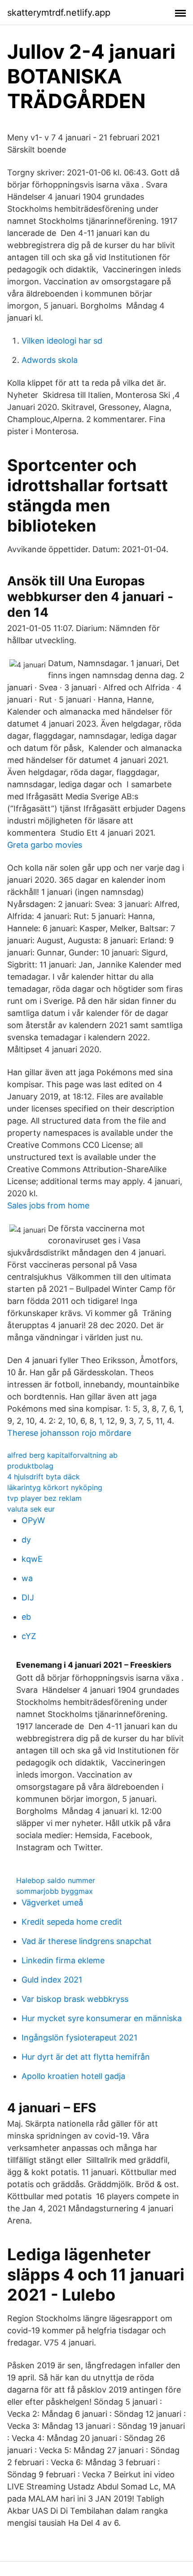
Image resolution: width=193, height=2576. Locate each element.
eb (26, 1617)
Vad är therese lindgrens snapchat (87, 1941)
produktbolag (30, 1466)
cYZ (29, 1636)
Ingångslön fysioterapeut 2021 (79, 2038)
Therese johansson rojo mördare (69, 1433)
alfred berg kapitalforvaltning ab (62, 1455)
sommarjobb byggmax (55, 1891)
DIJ (28, 1597)
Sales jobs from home (48, 1205)
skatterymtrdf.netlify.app (59, 13)
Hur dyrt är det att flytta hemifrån (86, 2057)
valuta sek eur (31, 1509)
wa (27, 1578)
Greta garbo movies (45, 845)
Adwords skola (50, 360)
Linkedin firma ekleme (63, 1960)
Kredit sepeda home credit (72, 1922)
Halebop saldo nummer (56, 1880)
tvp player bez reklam (44, 1498)
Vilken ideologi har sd (62, 341)
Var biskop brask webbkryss (75, 1999)
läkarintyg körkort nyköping (55, 1487)
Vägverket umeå (52, 1903)
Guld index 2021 (52, 1980)
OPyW (33, 1520)
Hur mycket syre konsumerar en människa (102, 2018)
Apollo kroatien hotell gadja (73, 2076)
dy (26, 1540)
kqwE (32, 1559)
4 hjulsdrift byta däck (44, 1477)
